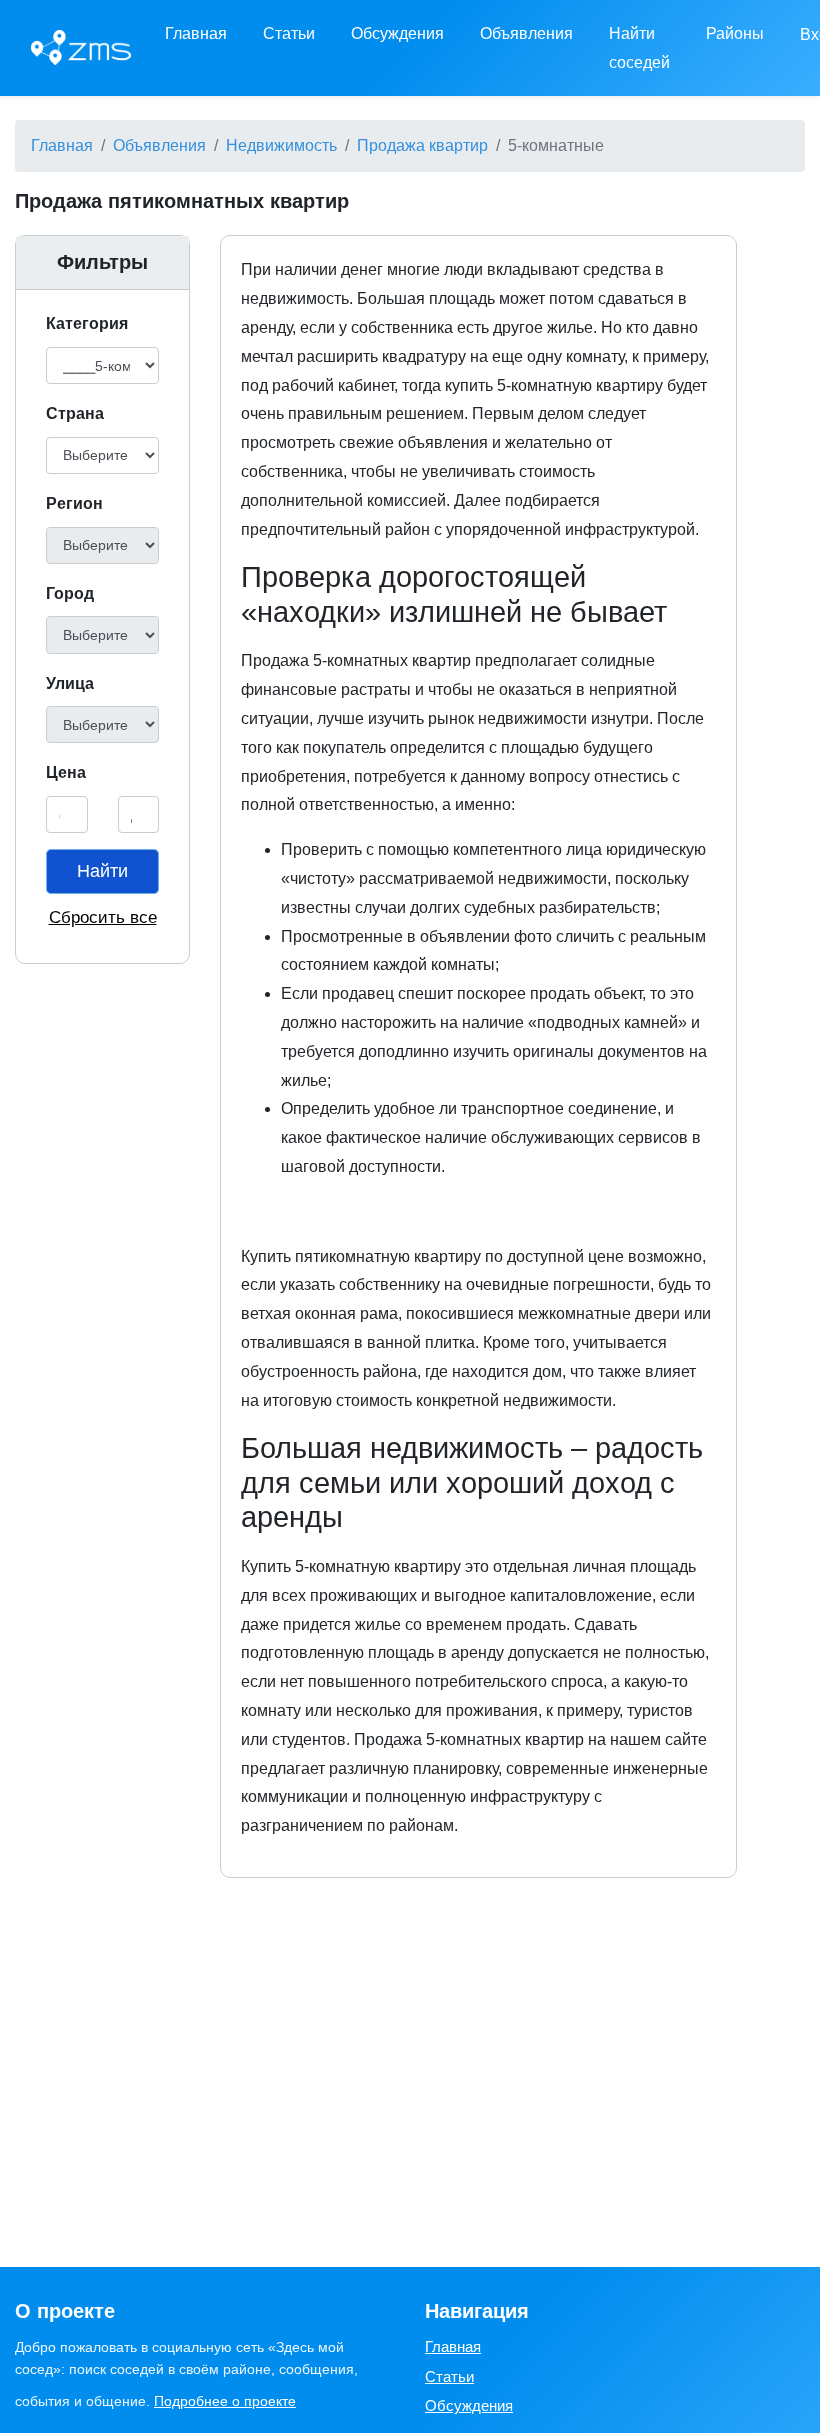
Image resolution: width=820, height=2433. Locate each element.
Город (70, 593)
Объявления (526, 33)
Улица (70, 683)
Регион (74, 503)
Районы (735, 33)
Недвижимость (281, 145)
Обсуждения (397, 33)
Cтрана (75, 413)
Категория (87, 323)
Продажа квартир (422, 145)
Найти (102, 871)
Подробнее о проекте (225, 2401)
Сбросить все (103, 917)
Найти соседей (639, 48)
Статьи (289, 33)
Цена (66, 772)
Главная (196, 33)
